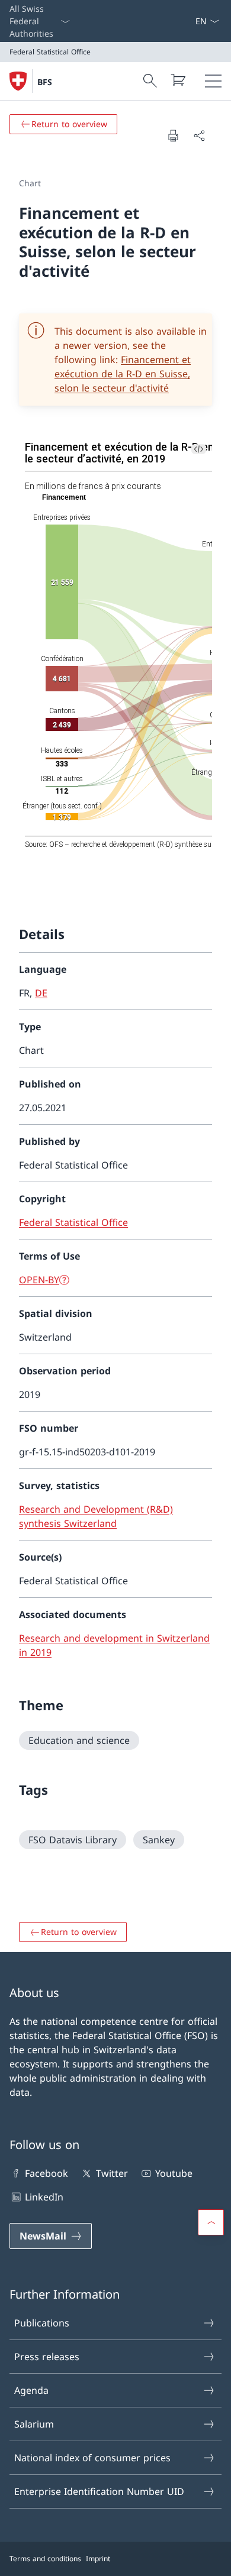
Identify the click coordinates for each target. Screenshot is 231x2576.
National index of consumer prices (92, 2458)
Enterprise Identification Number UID (99, 2491)
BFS (45, 82)
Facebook (46, 2173)
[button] (211, 2222)
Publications (42, 2323)
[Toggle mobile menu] (213, 81)
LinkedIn (44, 2197)
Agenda (31, 2390)
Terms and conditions (45, 2559)
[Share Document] (199, 135)
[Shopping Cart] (178, 80)
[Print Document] (173, 135)
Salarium (34, 2424)
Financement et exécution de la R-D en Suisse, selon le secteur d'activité (123, 374)
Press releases (47, 2357)
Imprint (98, 2559)
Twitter (112, 2173)
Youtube (174, 2173)
